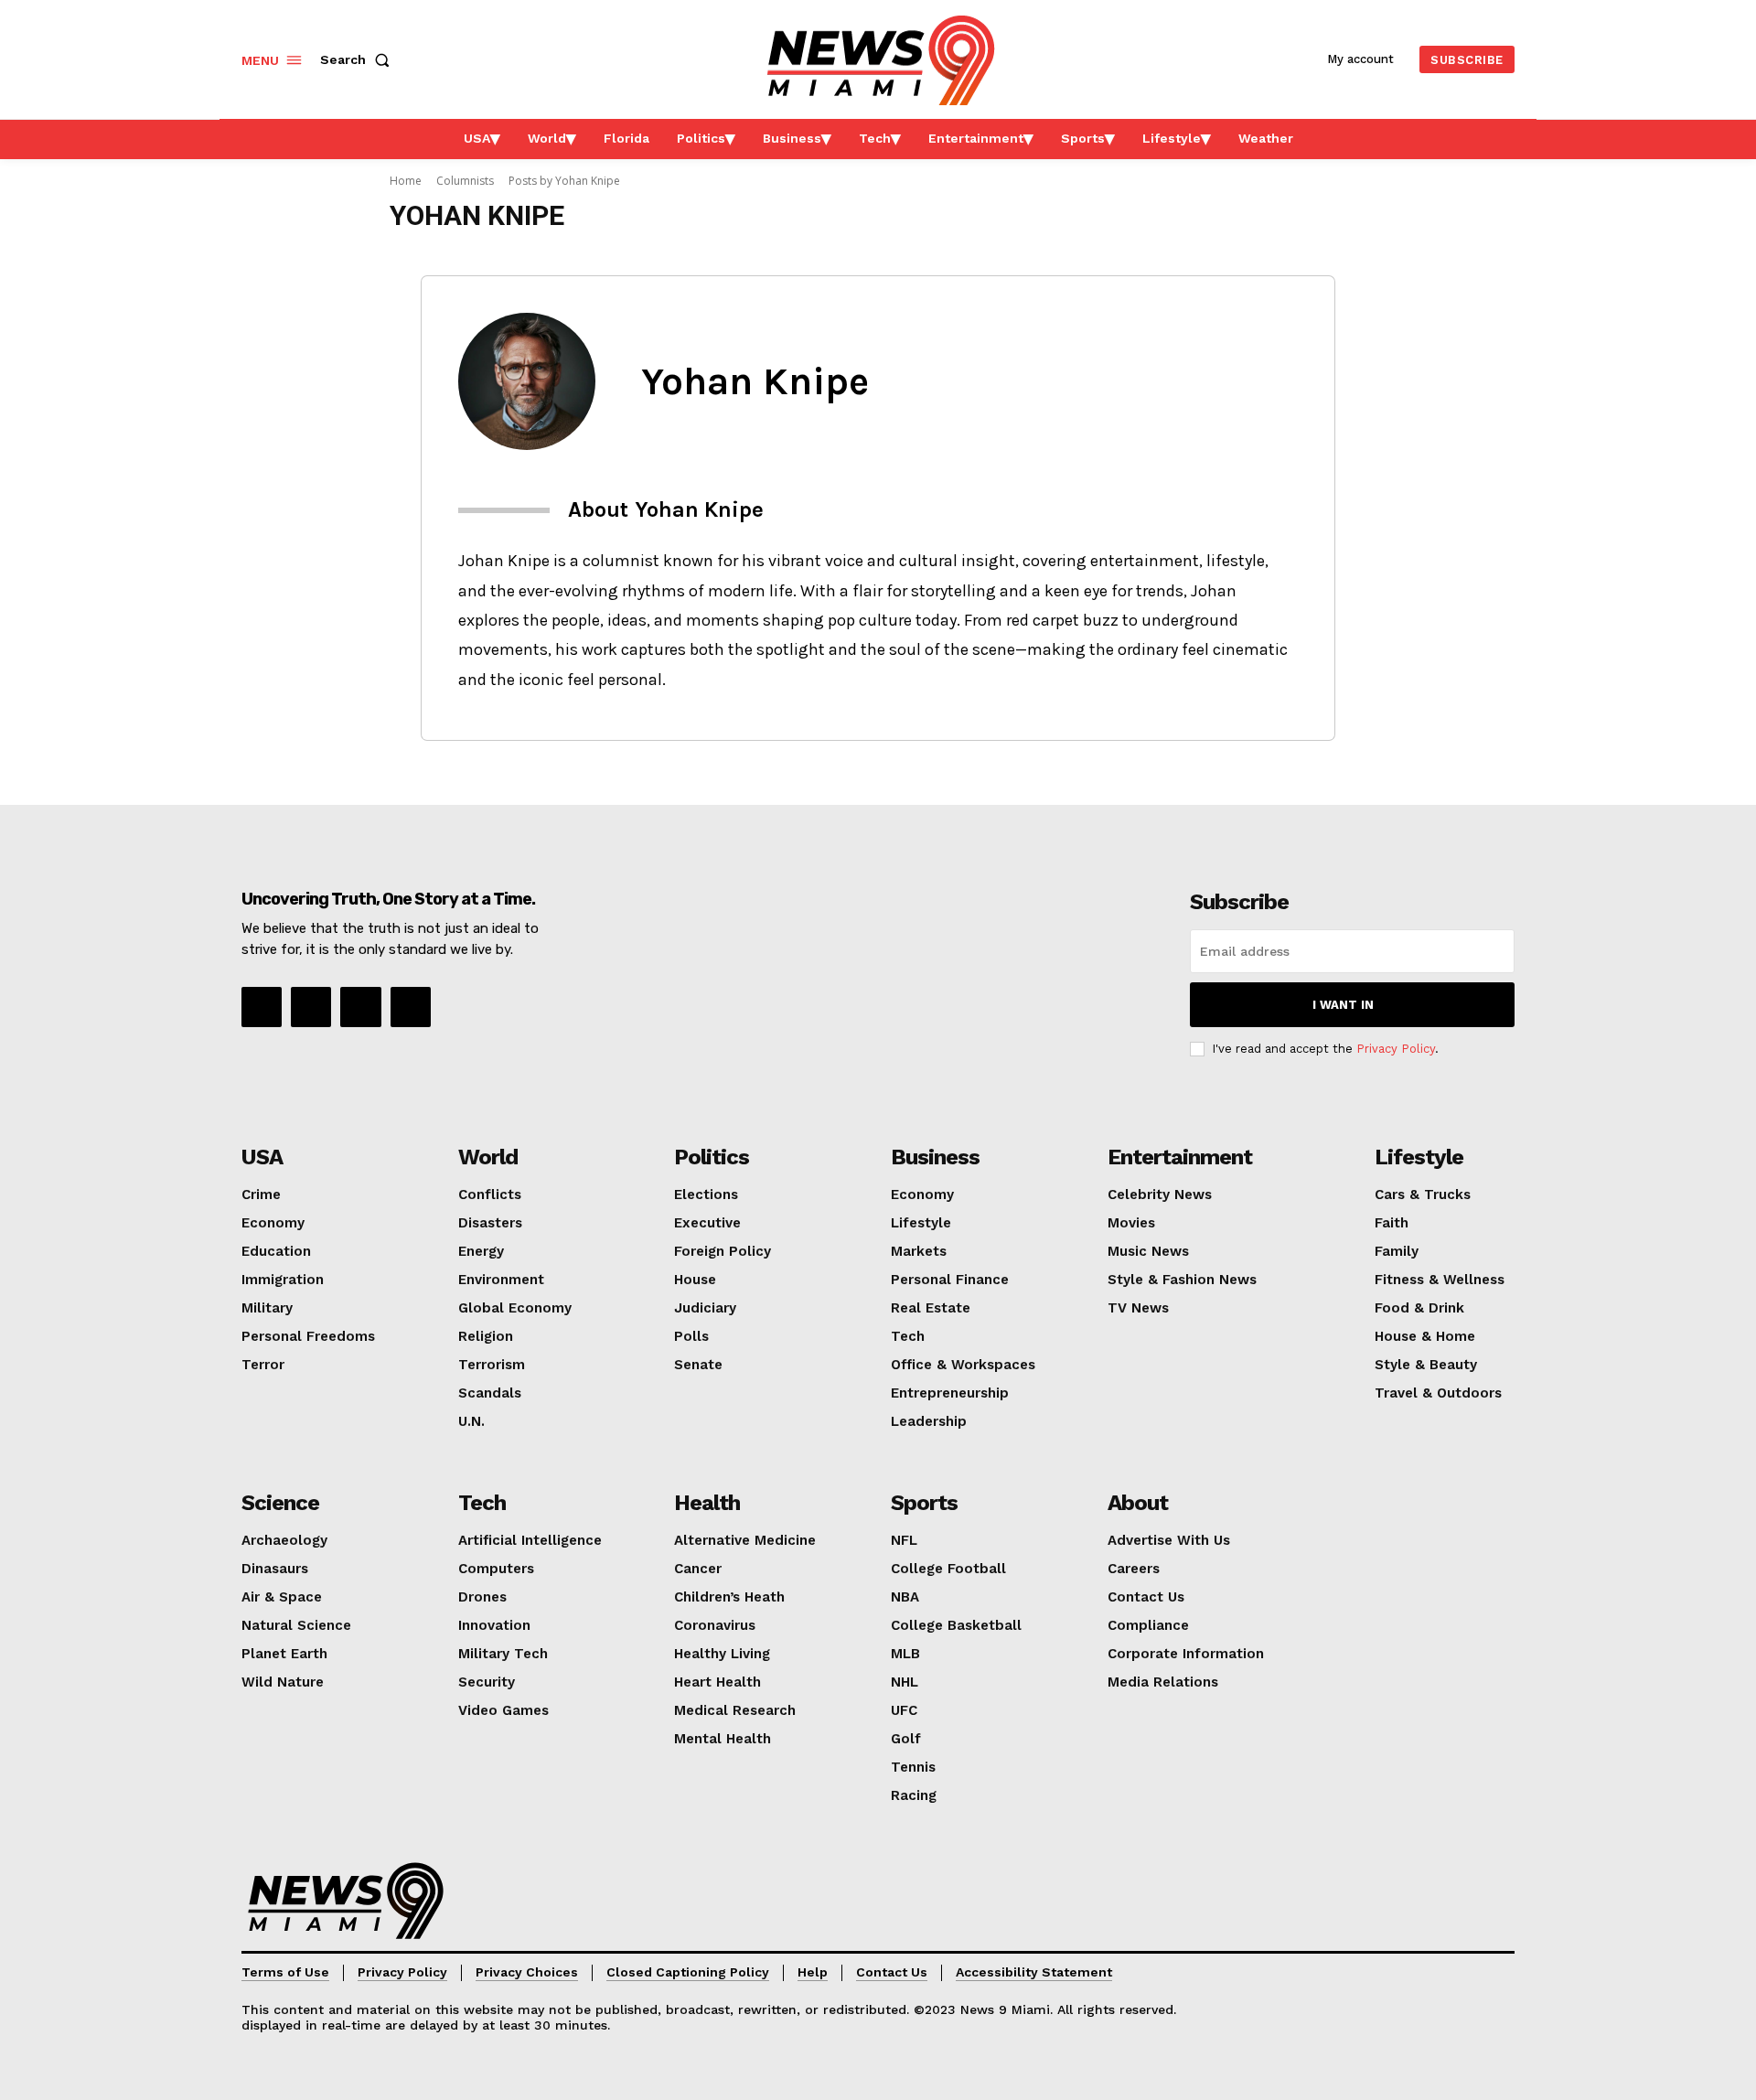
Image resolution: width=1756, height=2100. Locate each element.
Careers (1134, 1569)
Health (707, 1503)
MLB (905, 1654)
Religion (486, 1336)
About (1138, 1503)
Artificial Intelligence (530, 1540)
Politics (712, 1157)
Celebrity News (1160, 1195)
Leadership (929, 1421)
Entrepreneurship (950, 1393)
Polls (691, 1336)
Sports (924, 1503)
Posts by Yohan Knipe (564, 181)
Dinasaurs (275, 1569)
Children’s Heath (729, 1597)
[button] (359, 59)
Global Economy (515, 1308)
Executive (707, 1223)
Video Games (503, 1710)
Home (406, 181)
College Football (948, 1569)
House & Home (1425, 1336)
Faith (1392, 1223)
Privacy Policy (1396, 1049)
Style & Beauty (1426, 1365)
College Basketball (956, 1625)
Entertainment (1180, 1157)
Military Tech (503, 1654)
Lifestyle (921, 1223)
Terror (263, 1365)
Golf (906, 1739)
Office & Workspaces (963, 1365)
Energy (481, 1251)
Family (1397, 1251)
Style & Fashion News (1182, 1280)
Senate (698, 1365)
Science (280, 1503)
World (488, 1157)
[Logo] (346, 1901)
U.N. (471, 1421)
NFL (904, 1540)
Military (267, 1308)
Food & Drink (1419, 1308)
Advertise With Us (1169, 1540)
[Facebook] (262, 1007)
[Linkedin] (360, 1007)
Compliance (1148, 1625)
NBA (905, 1597)
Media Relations (1163, 1682)
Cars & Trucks (1423, 1195)
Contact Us (1146, 1597)
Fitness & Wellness (1440, 1280)
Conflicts (490, 1195)
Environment (501, 1280)
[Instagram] (311, 1007)
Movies (1131, 1223)
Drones (482, 1597)
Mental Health (723, 1739)
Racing (914, 1795)
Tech (908, 1336)
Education (276, 1251)
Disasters (490, 1223)
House (695, 1280)
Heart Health (717, 1682)
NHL (905, 1682)
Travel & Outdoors (1438, 1393)
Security (487, 1682)
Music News (1148, 1251)
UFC (904, 1710)
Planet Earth (284, 1654)
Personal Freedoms (308, 1336)
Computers (496, 1569)
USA (262, 1157)
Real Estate (931, 1308)
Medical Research (735, 1710)
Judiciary (705, 1308)
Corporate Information (1186, 1654)
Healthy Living (722, 1654)
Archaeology (284, 1540)
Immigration (283, 1280)
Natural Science (296, 1625)
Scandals (490, 1393)
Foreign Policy (723, 1251)
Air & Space (282, 1597)
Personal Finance (950, 1280)
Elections (706, 1195)
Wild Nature (283, 1682)
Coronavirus (715, 1625)
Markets (919, 1251)
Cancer (698, 1569)
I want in (1343, 1005)
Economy (273, 1223)
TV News (1138, 1308)
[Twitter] (411, 1007)
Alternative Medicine (745, 1540)
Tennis (913, 1767)
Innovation (494, 1625)
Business (935, 1157)
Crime (261, 1195)
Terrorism (492, 1365)
